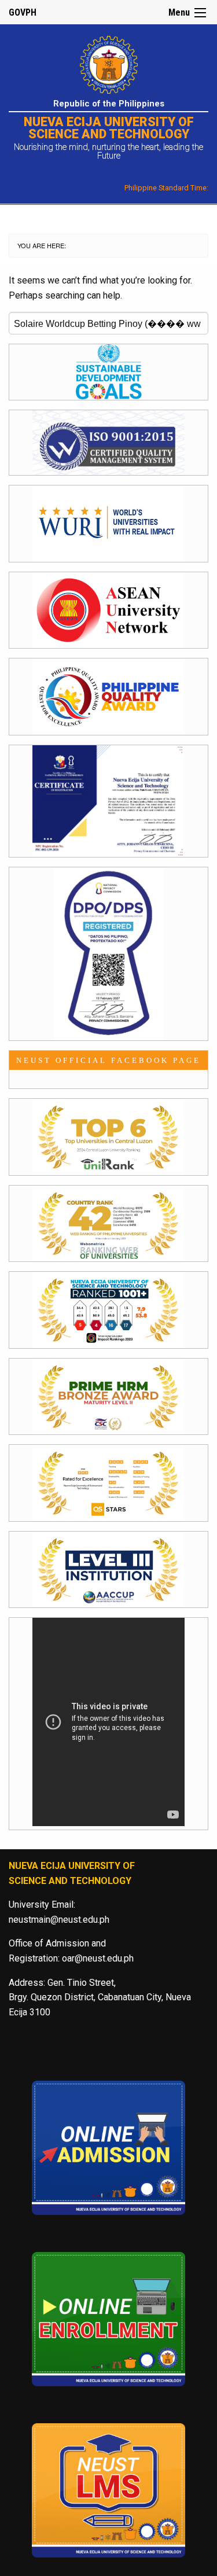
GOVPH (23, 12)
